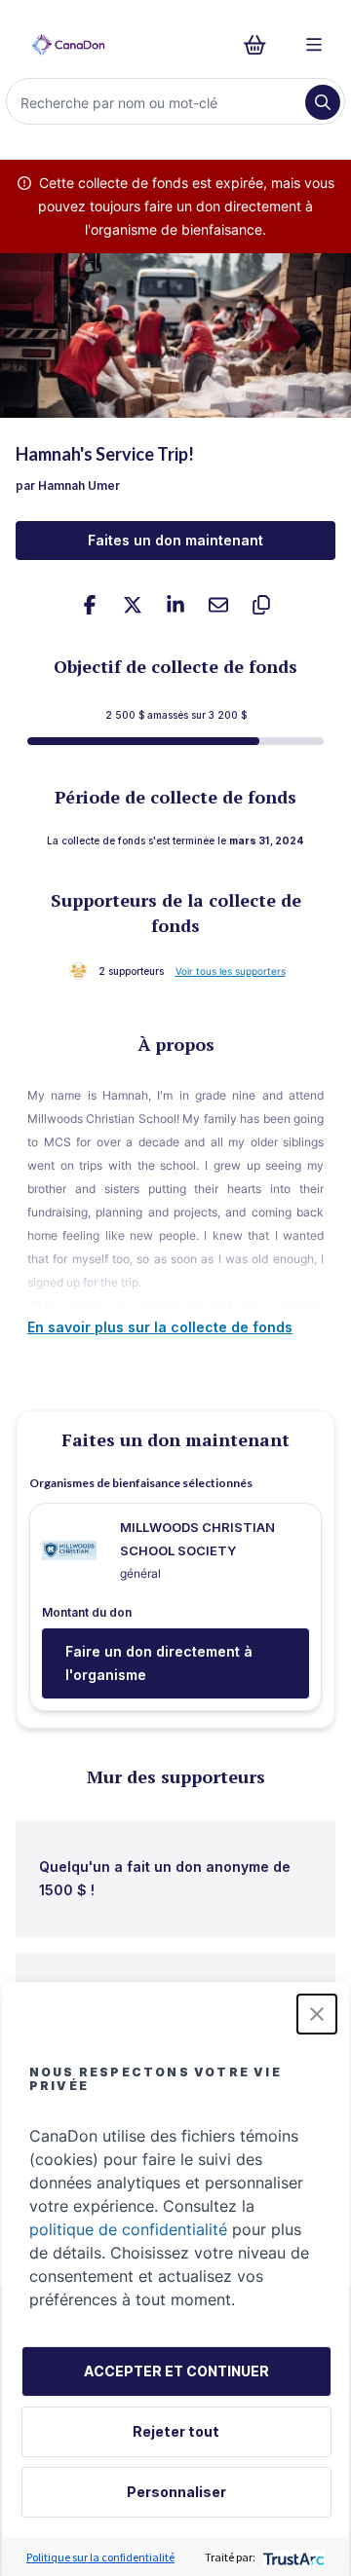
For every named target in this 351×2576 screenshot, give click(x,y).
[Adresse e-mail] (218, 605)
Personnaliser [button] (176, 2492)
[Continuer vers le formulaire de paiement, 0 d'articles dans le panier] (261, 45)
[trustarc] (292, 2557)
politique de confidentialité (128, 2229)
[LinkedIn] (175, 605)
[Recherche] (323, 102)
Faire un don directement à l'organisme (159, 1663)
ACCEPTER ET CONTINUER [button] (176, 2371)
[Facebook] (90, 605)
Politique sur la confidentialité (100, 2557)
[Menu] (314, 45)
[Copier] (261, 605)
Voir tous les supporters (231, 971)
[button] (317, 2014)
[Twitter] (133, 605)
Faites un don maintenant (175, 540)
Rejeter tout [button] (176, 2431)
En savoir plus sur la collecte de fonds (160, 1327)
